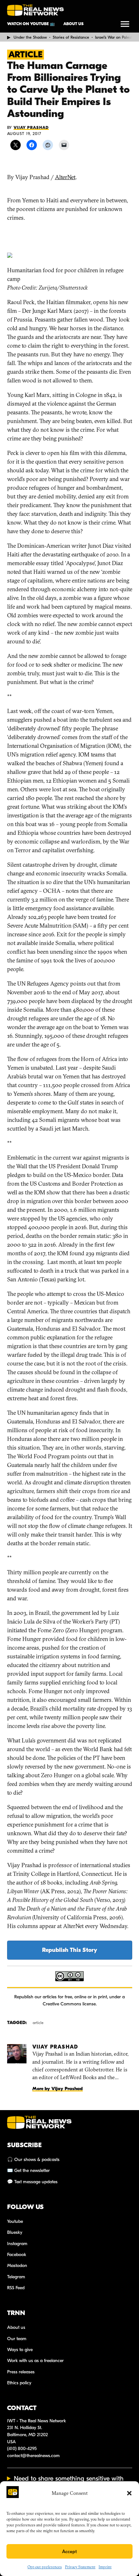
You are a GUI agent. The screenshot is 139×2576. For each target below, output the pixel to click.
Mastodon (17, 2266)
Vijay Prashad (31, 128)
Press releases (21, 2372)
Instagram (17, 2244)
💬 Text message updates (32, 2182)
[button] (129, 2493)
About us (74, 24)
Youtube (15, 2221)
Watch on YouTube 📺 (31, 24)
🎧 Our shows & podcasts (33, 2160)
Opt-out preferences (45, 2567)
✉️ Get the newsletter (28, 2171)
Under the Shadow (30, 37)
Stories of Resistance (71, 37)
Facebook (17, 2255)
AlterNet (65, 177)
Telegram (16, 2277)
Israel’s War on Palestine (116, 37)
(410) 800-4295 (22, 2449)
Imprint (105, 2567)
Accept (69, 2552)
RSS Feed (16, 2288)
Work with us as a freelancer (35, 2361)
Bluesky (15, 2232)
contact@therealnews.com (33, 2456)
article (38, 2023)
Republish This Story (70, 1950)
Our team (17, 2339)
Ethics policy (19, 2383)
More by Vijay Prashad (58, 2089)
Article (26, 55)
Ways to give (20, 2350)
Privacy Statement (80, 2567)
